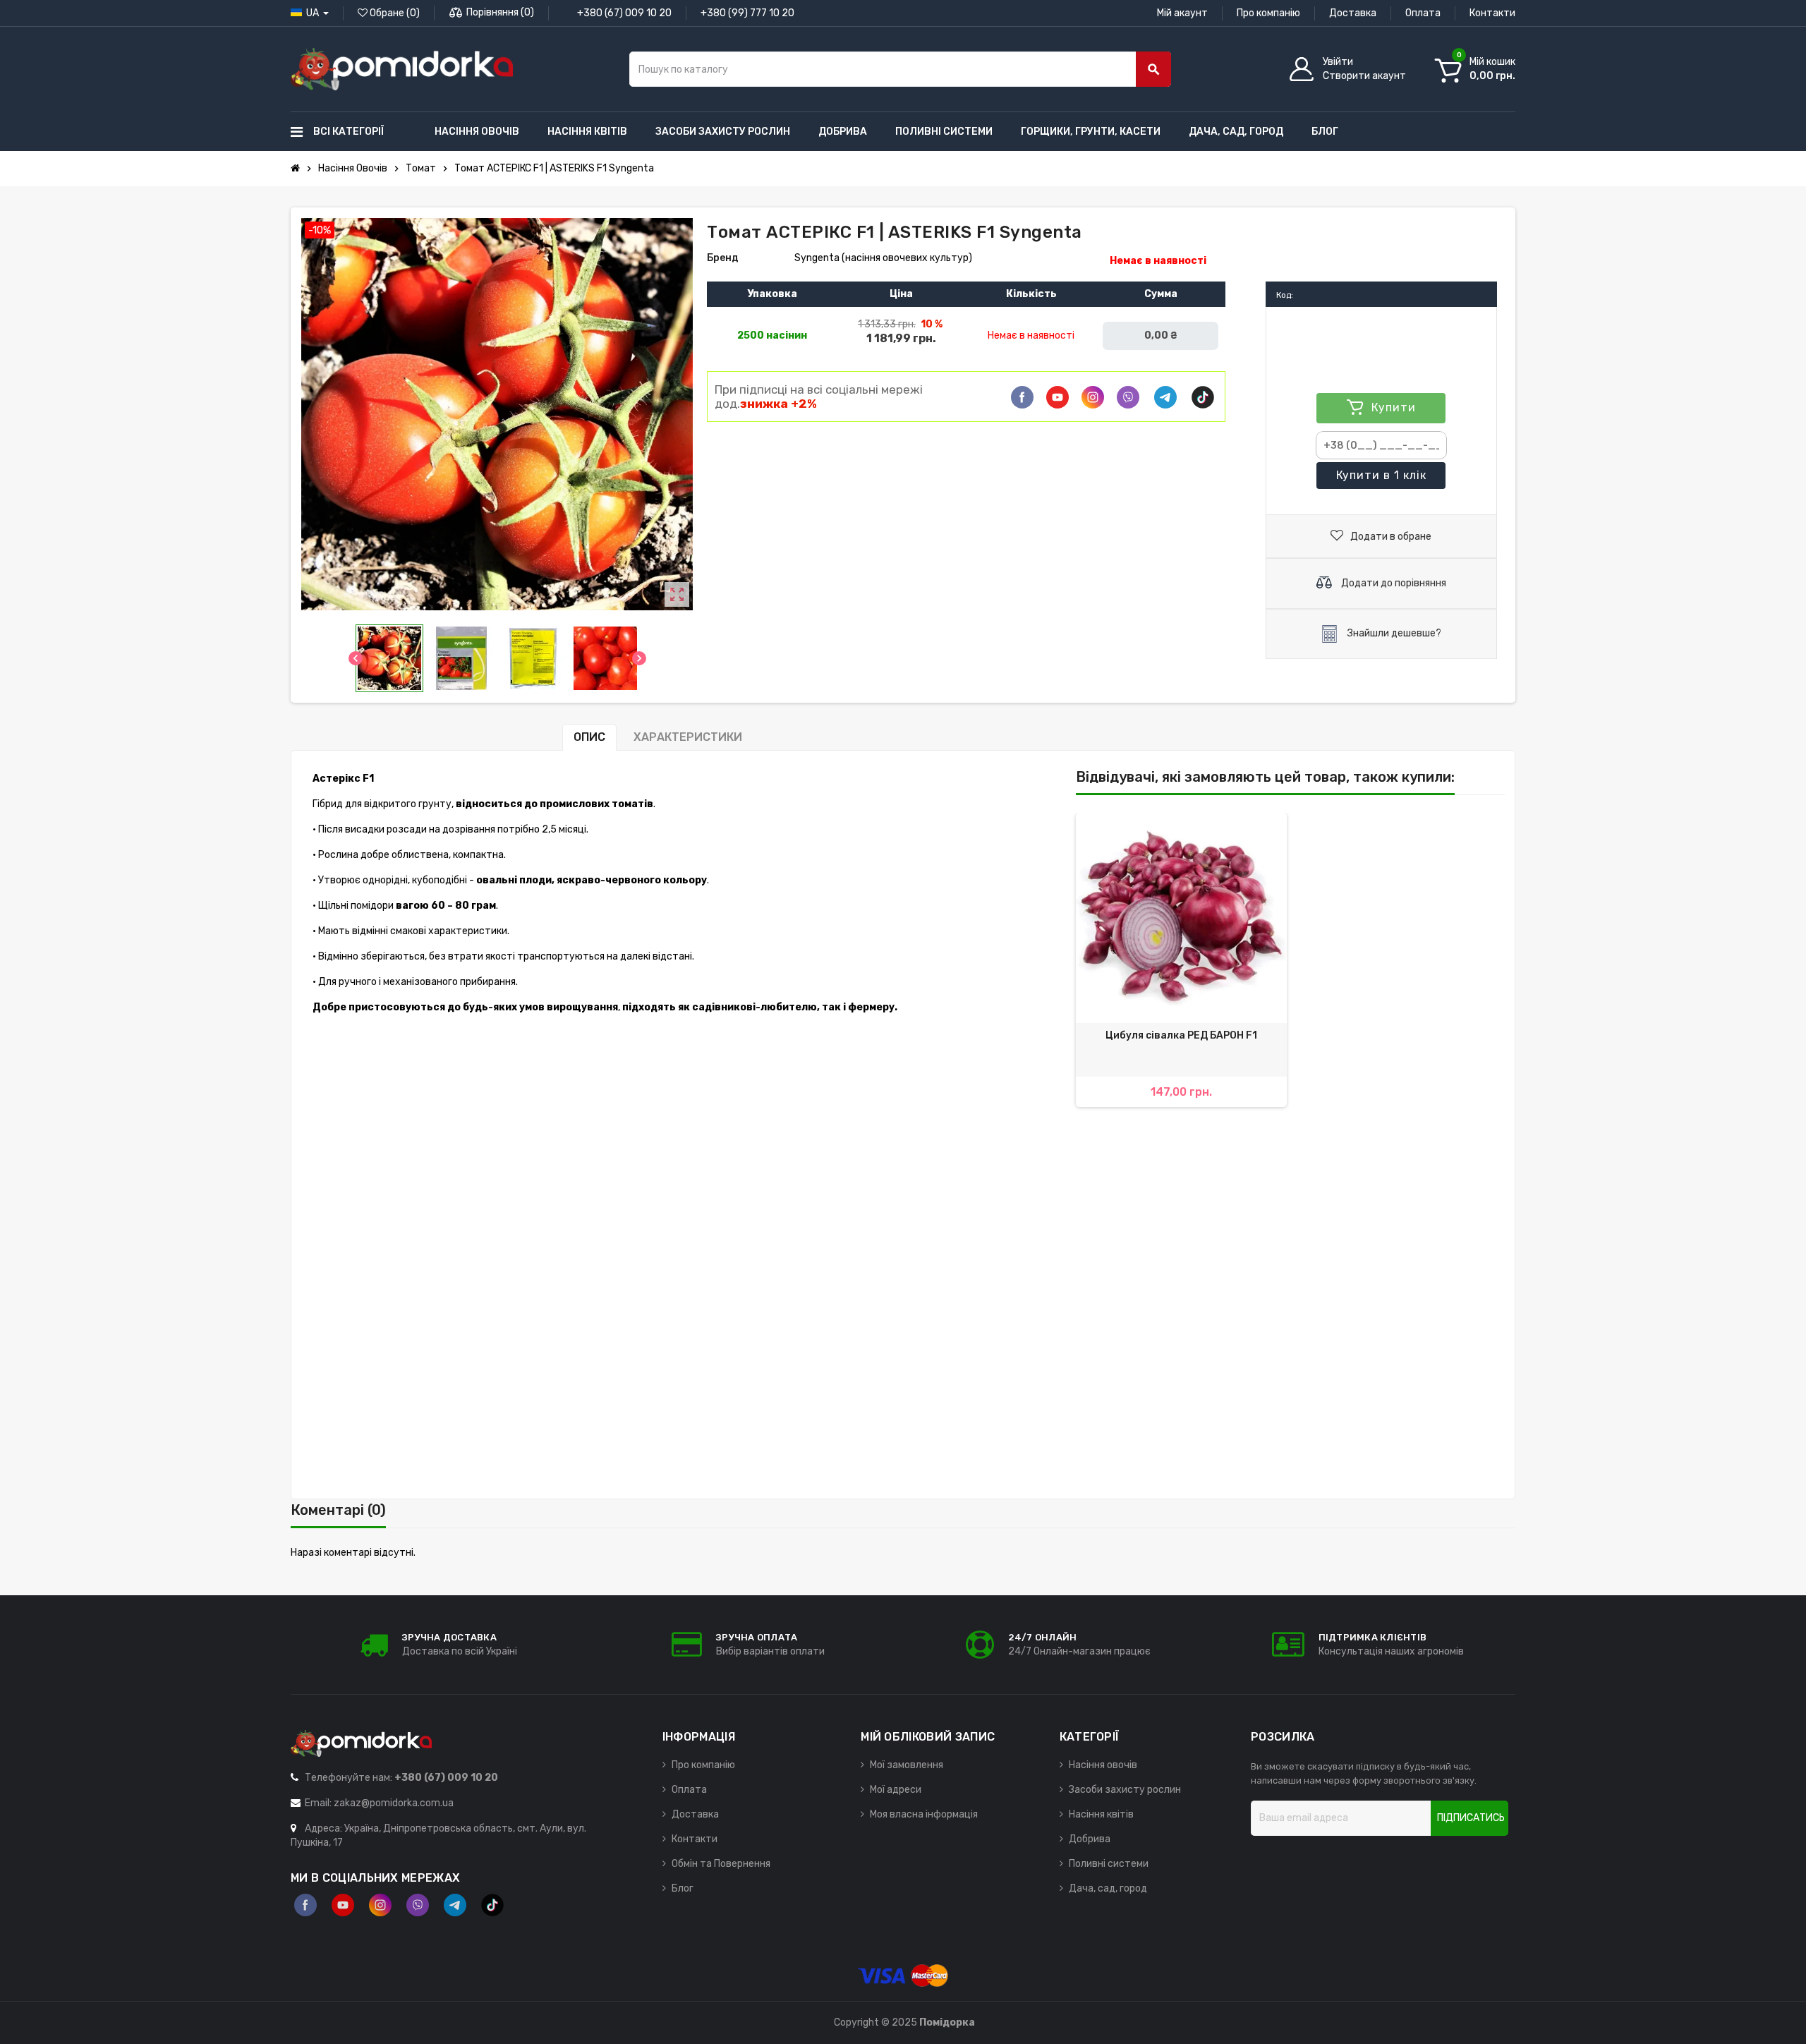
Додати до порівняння (1393, 583)
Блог (683, 1888)
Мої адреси (896, 1790)
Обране (394, 13)
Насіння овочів (1103, 1765)
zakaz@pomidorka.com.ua (394, 1803)
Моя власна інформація (924, 1814)
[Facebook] (1022, 397)
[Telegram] (1165, 397)
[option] (1181, 960)
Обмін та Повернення (721, 1864)
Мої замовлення (907, 1765)
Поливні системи (1109, 1864)
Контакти (1492, 13)
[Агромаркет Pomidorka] (402, 69)
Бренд (723, 258)
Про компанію (1268, 13)
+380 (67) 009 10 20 (624, 13)
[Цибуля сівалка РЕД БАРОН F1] (1181, 918)
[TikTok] (1203, 397)
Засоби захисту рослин (1125, 1790)
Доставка (1353, 13)
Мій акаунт (1182, 13)
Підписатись (1471, 1818)
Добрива (1090, 1839)
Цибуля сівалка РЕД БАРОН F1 (1181, 1035)
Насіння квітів (1101, 1814)
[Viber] (1128, 397)
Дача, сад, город (1108, 1888)
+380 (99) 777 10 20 (747, 13)
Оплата (1423, 13)
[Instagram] (380, 1905)
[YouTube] (343, 1905)
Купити (1381, 475)
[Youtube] (1057, 397)
